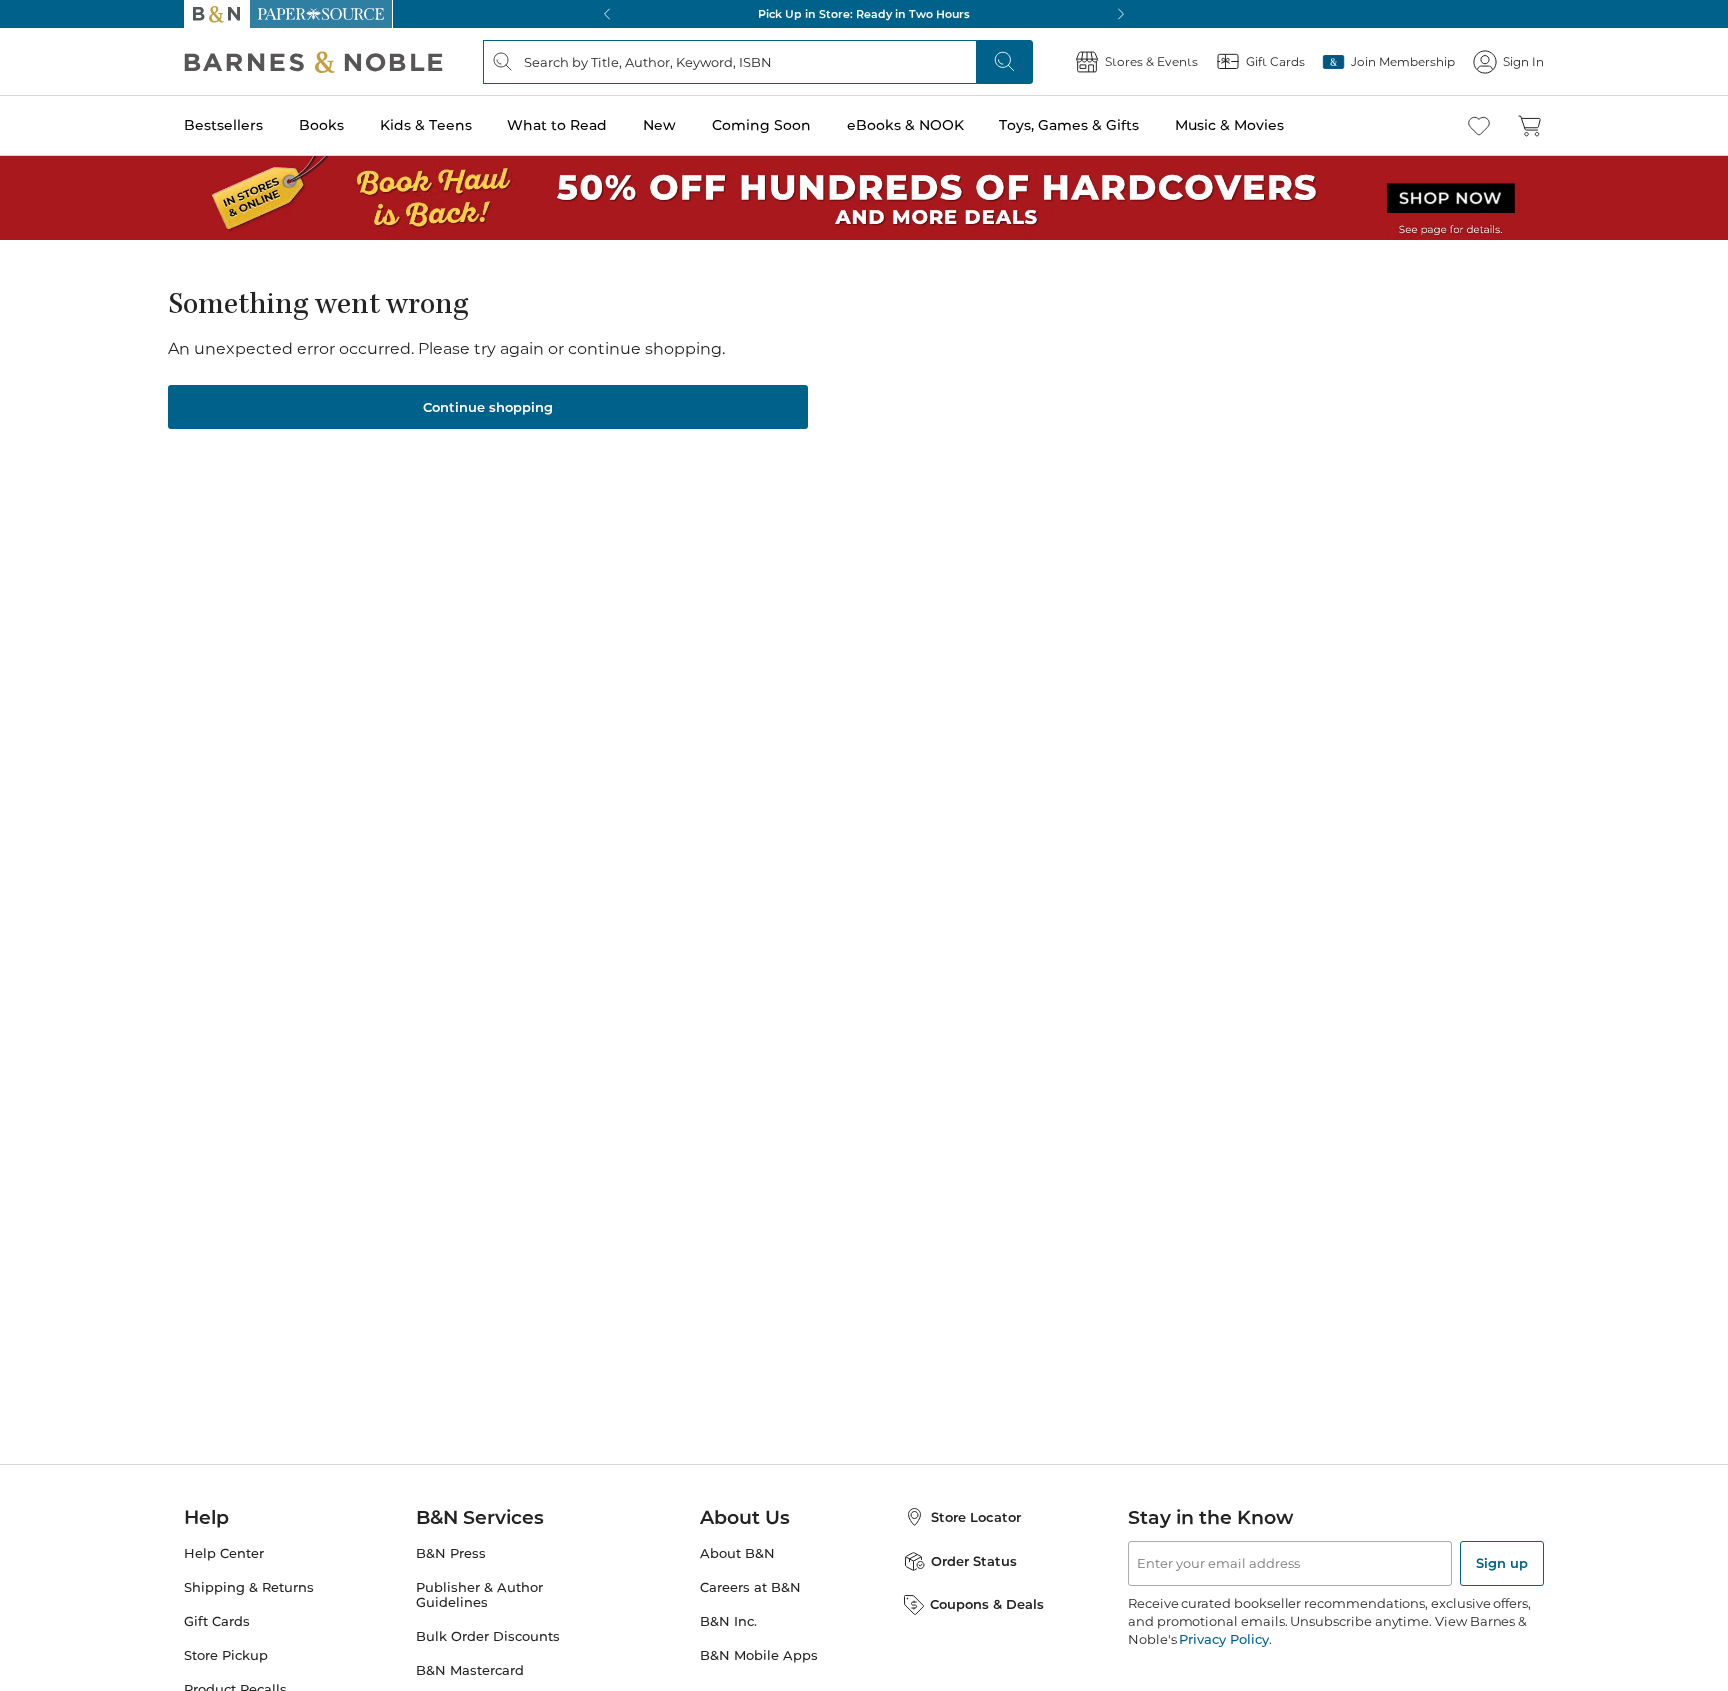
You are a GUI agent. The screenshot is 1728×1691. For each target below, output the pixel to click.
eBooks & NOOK (905, 125)
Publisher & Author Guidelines (479, 1595)
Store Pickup (226, 1655)
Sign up (1502, 1563)
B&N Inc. (728, 1621)
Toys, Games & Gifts (1069, 125)
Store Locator (976, 1517)
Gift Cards (217, 1621)
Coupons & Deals (987, 1604)
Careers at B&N (750, 1587)
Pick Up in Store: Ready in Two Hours (864, 14)
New (659, 125)
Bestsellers (223, 125)
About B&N (737, 1553)
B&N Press (451, 1553)
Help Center (224, 1553)
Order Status (974, 1561)
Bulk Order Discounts (488, 1636)
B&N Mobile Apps (759, 1655)
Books (321, 125)
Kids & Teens (426, 125)
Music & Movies (1229, 125)
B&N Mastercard (470, 1670)
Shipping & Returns (249, 1587)
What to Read (557, 125)
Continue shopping (488, 407)
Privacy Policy (1223, 1639)
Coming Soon (761, 125)
